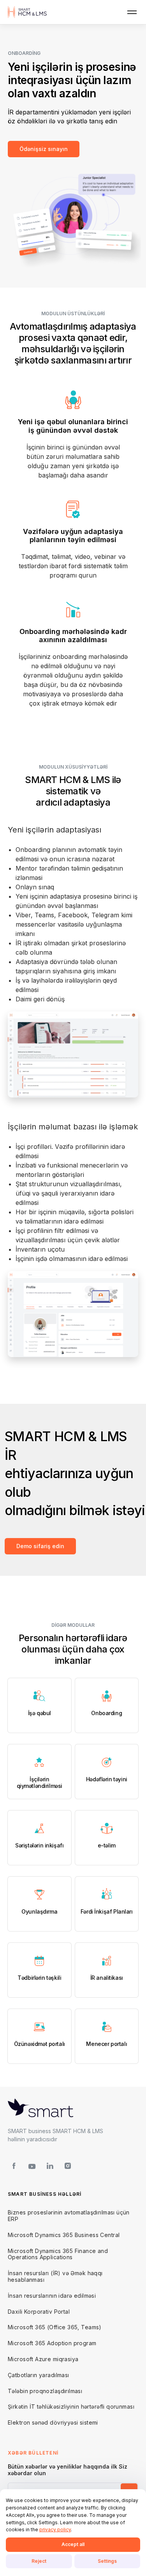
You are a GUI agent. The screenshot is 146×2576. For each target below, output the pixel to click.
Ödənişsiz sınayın (44, 149)
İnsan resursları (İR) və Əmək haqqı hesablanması (55, 2276)
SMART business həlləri (45, 2194)
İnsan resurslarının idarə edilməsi (52, 2296)
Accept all (73, 2544)
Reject (39, 2561)
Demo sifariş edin (40, 1546)
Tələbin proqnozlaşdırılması (45, 2391)
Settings (107, 2561)
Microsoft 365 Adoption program (52, 2343)
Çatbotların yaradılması (39, 2375)
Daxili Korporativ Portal (39, 2312)
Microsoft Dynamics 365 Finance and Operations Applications (58, 2254)
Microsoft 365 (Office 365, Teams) (55, 2327)
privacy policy (55, 2529)
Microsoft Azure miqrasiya (43, 2359)
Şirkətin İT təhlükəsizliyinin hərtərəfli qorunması (71, 2407)
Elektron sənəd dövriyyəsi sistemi (53, 2422)
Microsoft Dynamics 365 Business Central (64, 2235)
